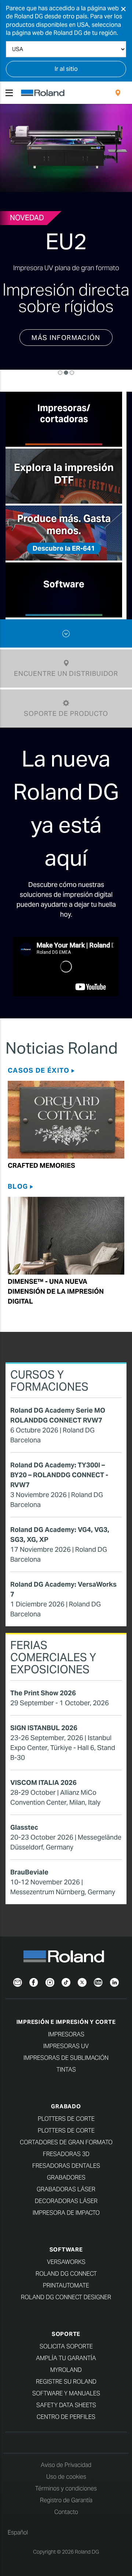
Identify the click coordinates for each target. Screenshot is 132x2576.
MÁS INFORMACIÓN (66, 357)
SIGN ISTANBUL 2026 (44, 1737)
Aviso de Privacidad (66, 2474)
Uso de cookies (66, 2486)
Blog (18, 1196)
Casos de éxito (38, 1080)
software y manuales (66, 2403)
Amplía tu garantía (66, 2367)
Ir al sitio (66, 69)
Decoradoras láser (66, 2210)
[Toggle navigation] (9, 93)
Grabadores (66, 2187)
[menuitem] (118, 93)
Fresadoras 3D (66, 2163)
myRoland (66, 2379)
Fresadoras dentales (66, 2175)
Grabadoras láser (66, 2198)
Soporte (66, 2343)
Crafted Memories (41, 1175)
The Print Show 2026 (43, 1702)
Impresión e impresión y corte (66, 2031)
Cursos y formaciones (49, 1390)
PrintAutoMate (66, 2295)
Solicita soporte (66, 2356)
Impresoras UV (66, 2055)
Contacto (66, 2521)
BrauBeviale (29, 1882)
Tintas (66, 2079)
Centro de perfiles (66, 2426)
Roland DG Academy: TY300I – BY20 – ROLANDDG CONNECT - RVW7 (59, 1484)
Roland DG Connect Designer (66, 2306)
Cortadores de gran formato (66, 2151)
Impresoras (66, 2044)
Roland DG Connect (66, 2283)
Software (66, 2259)
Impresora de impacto (66, 2222)
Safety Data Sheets (66, 2414)
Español (18, 2542)
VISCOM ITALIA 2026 (43, 1792)
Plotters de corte (66, 2128)
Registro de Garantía (66, 2509)
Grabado (66, 2115)
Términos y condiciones (66, 2498)
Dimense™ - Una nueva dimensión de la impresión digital (56, 1301)
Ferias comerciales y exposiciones (53, 1667)
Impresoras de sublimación (66, 2067)
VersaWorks (66, 2271)
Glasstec (24, 1837)
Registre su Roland (66, 2391)
